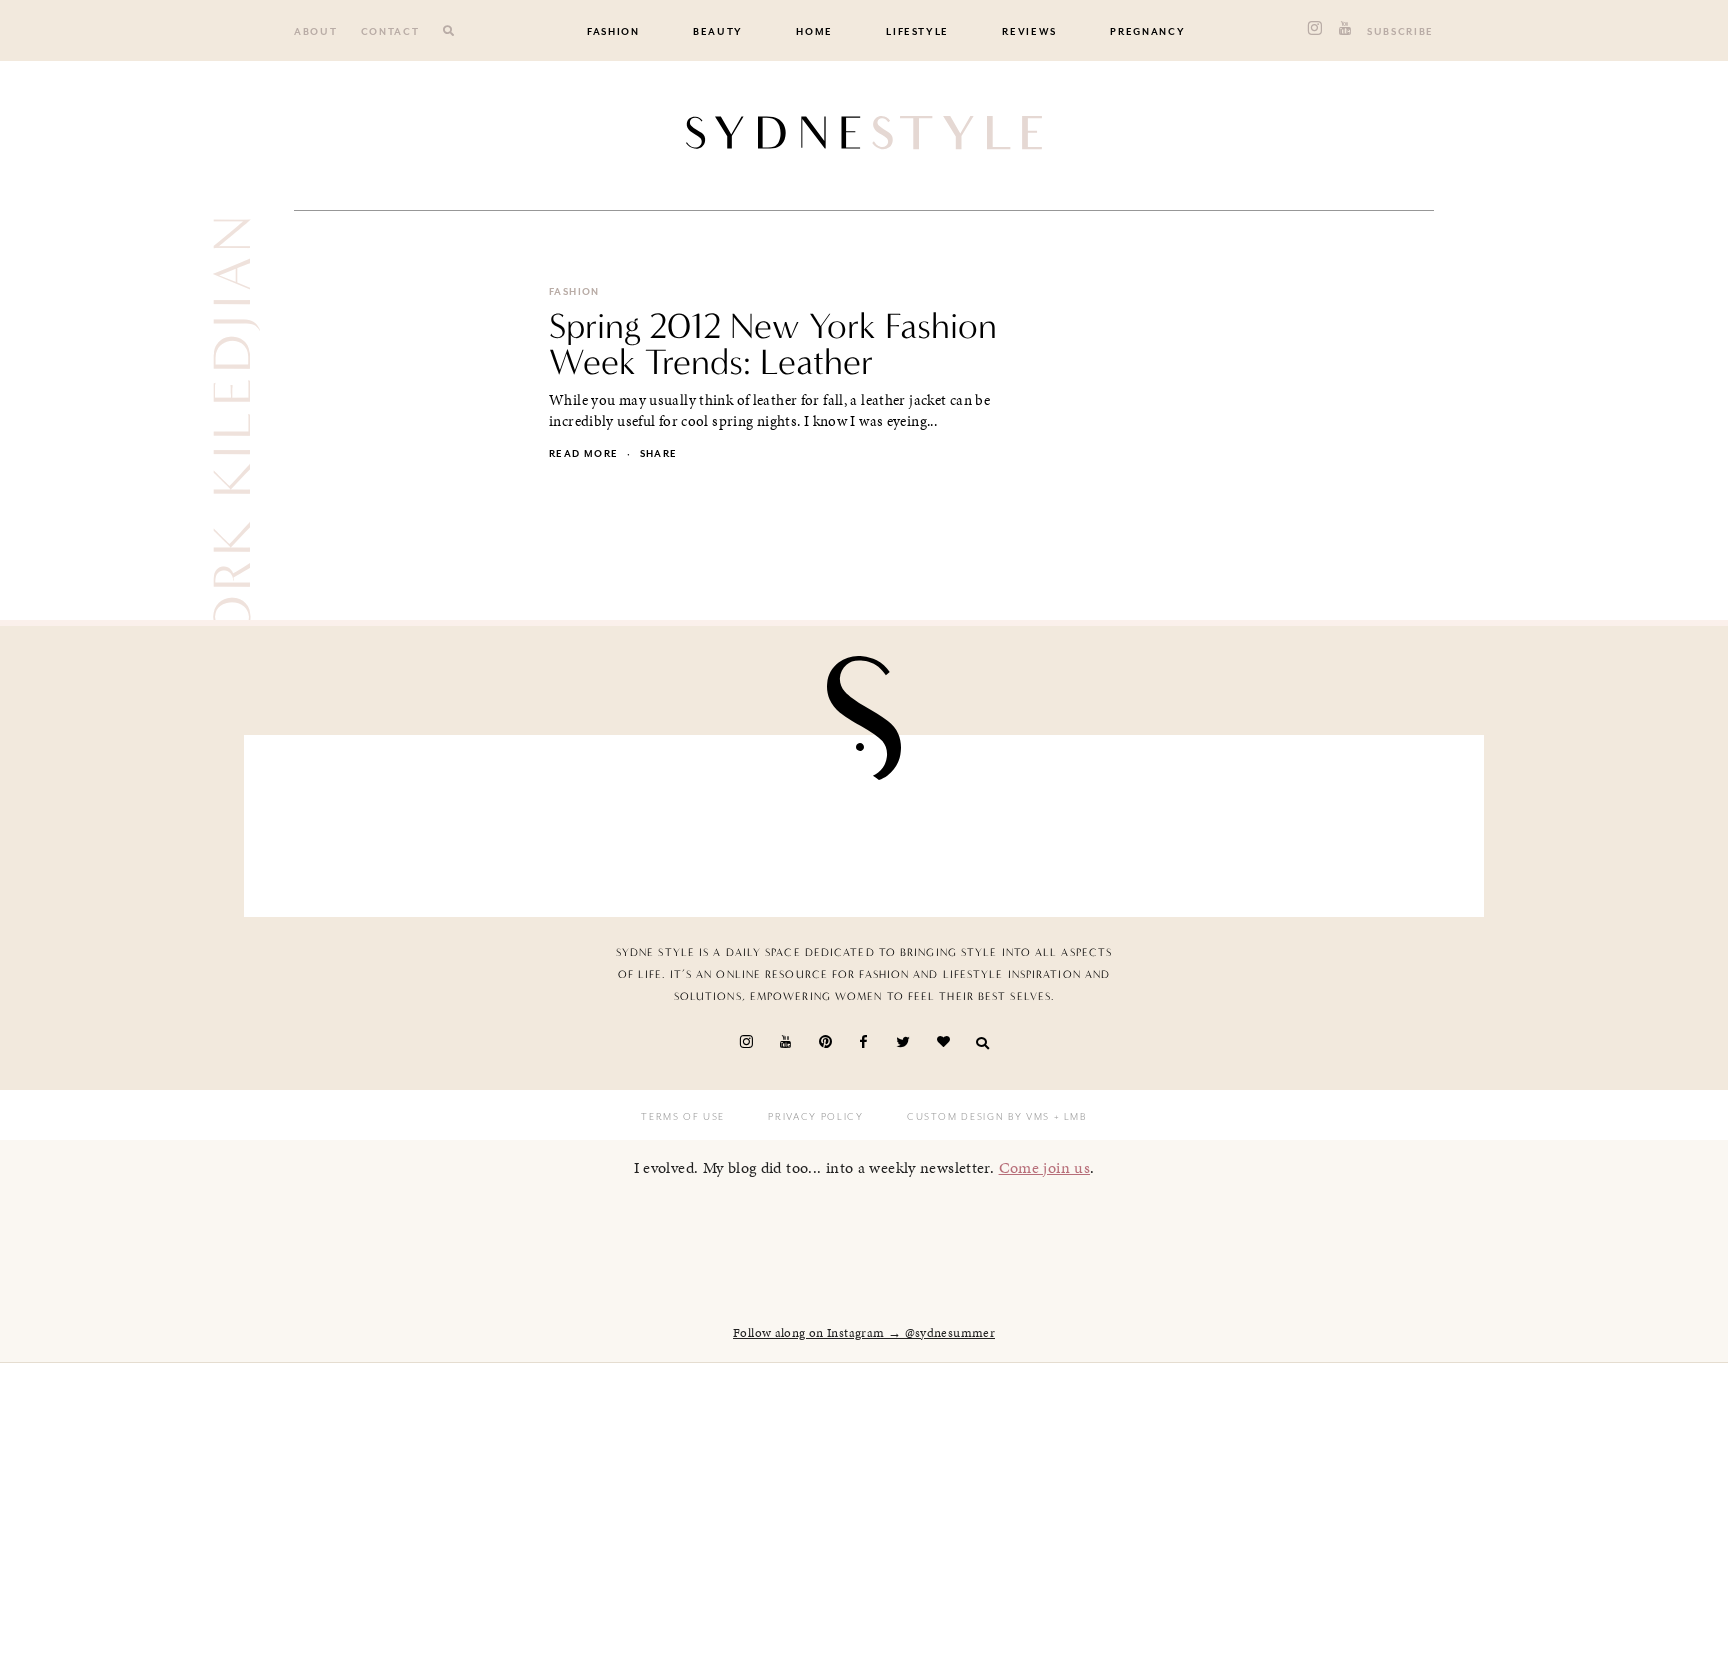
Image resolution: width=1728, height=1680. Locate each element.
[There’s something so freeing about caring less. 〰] (763, 820)
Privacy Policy (815, 1117)
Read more (583, 454)
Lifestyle (917, 32)
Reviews (1029, 32)
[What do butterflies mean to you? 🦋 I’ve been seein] (360, 820)
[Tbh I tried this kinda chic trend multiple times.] (1167, 820)
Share (659, 454)
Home (814, 32)
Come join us (1045, 1167)
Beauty (718, 32)
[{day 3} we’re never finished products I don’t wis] (965, 820)
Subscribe (1400, 32)
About (315, 32)
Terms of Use (683, 1117)
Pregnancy (1147, 32)
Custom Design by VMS (978, 1117)
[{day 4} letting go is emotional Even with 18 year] (562, 820)
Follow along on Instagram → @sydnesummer (864, 1333)
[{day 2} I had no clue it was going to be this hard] (1368, 820)
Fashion (613, 32)
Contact (390, 32)
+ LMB (1068, 1117)
